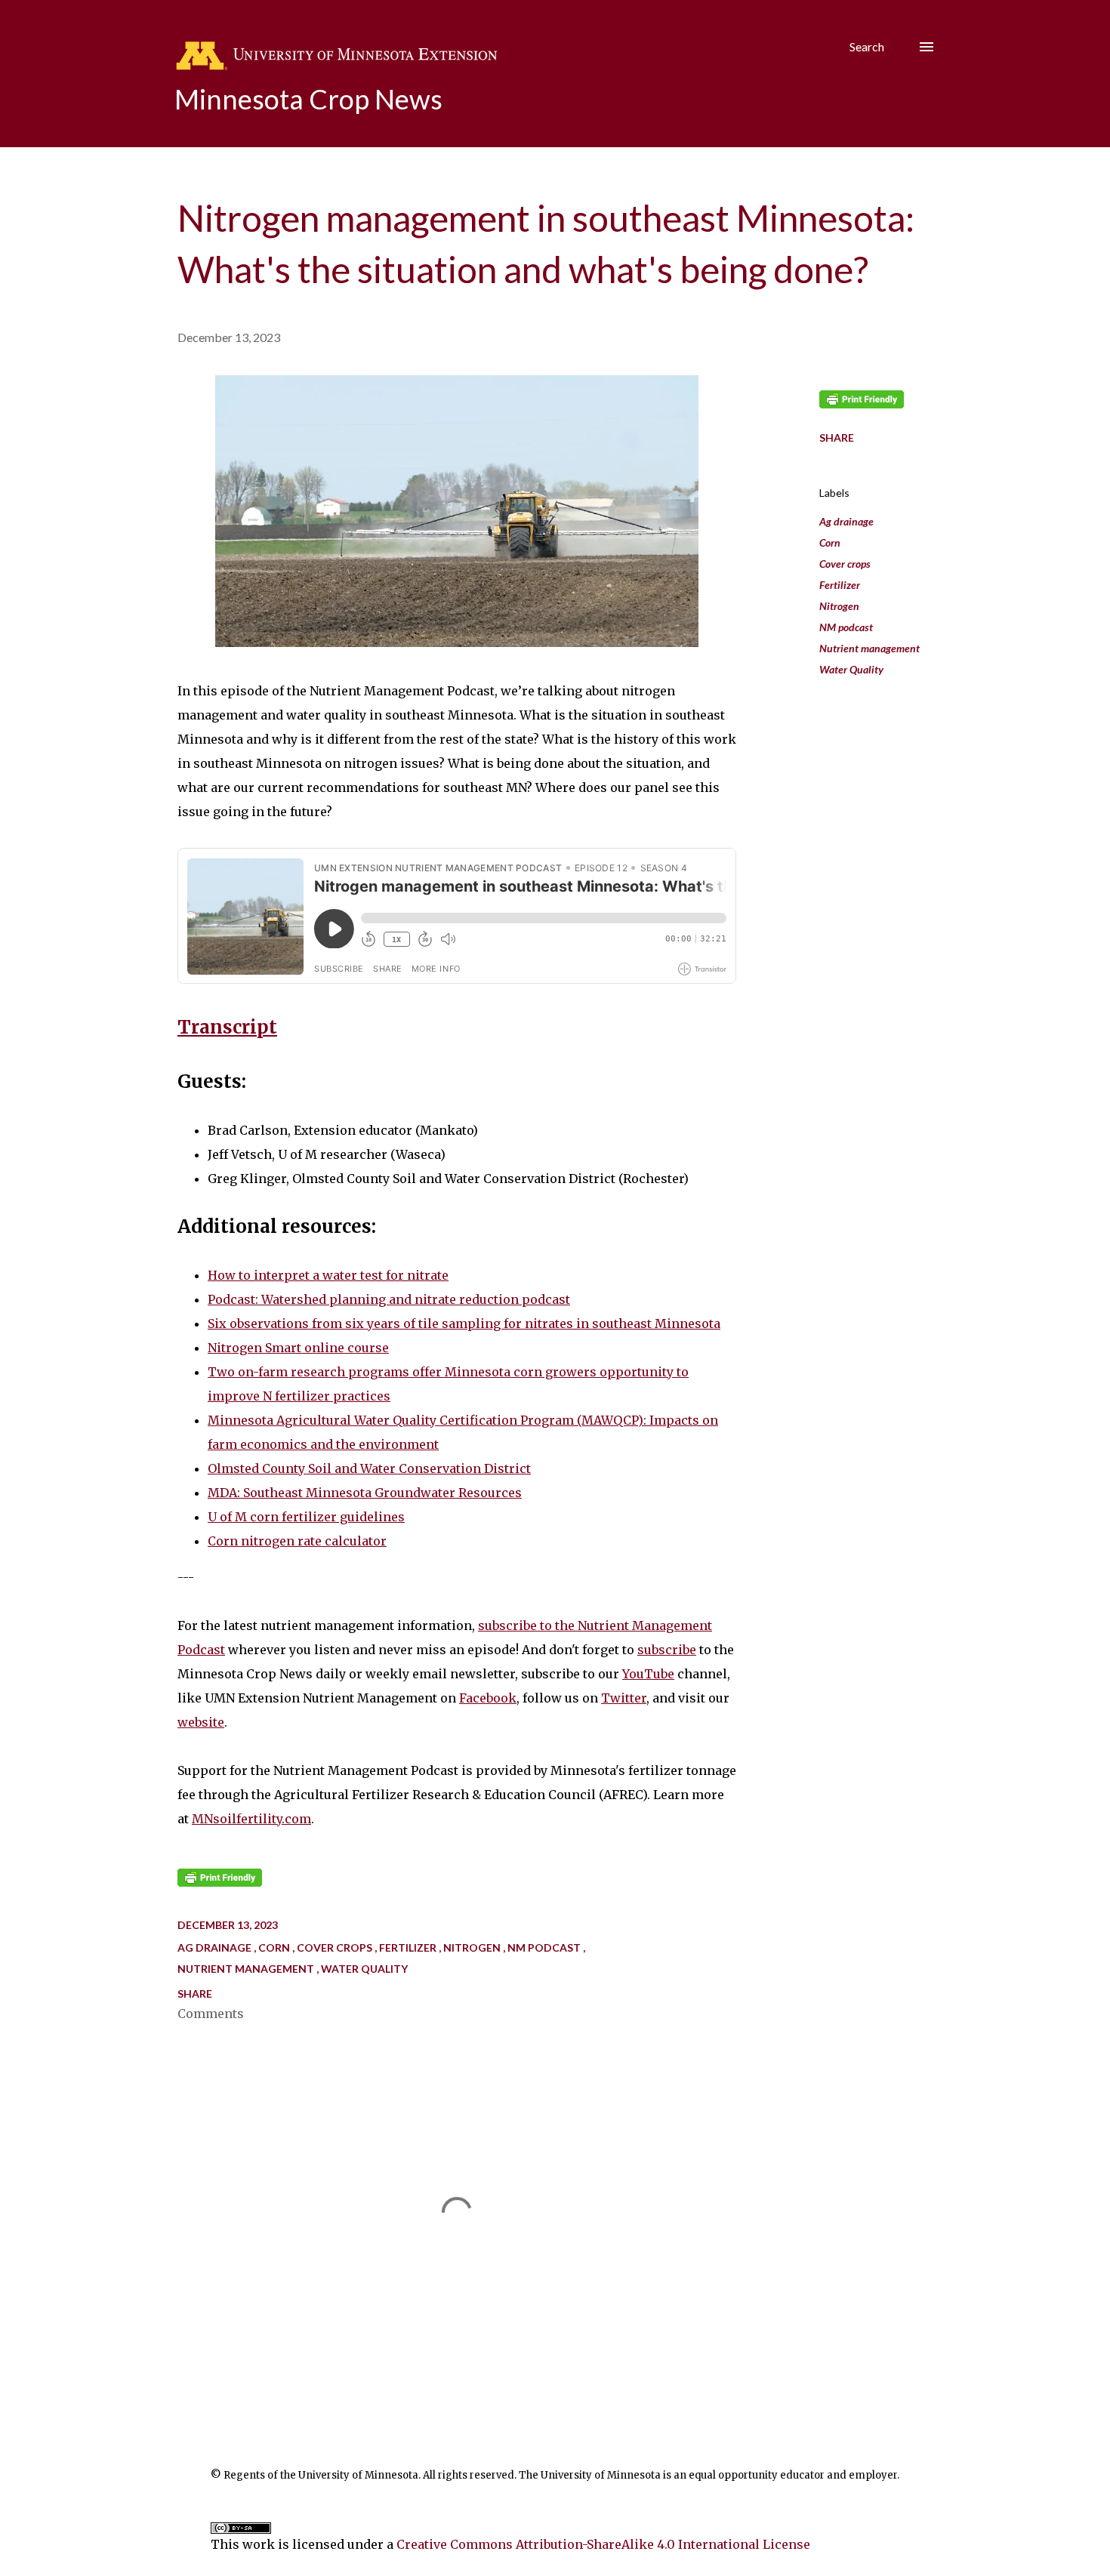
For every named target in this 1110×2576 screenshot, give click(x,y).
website (201, 1722)
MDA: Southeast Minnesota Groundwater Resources (365, 1493)
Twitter (624, 1698)
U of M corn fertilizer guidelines (306, 1517)
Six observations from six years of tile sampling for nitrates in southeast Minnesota (464, 1323)
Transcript (227, 1027)
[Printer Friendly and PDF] (220, 1882)
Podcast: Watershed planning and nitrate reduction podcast (389, 1299)
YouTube (648, 1674)
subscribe (667, 1650)
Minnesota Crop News (308, 99)
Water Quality (851, 669)
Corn (830, 542)
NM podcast (846, 627)
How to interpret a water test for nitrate (328, 1275)
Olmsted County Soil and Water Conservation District (369, 1468)
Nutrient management (869, 648)
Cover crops (845, 564)
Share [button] (837, 438)
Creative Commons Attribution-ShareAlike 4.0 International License (603, 2544)
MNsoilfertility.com (251, 1819)
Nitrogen (839, 606)
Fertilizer (840, 585)
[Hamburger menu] (927, 47)
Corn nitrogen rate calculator (297, 1541)
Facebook (488, 1698)
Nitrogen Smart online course (298, 1348)
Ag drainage (846, 521)
